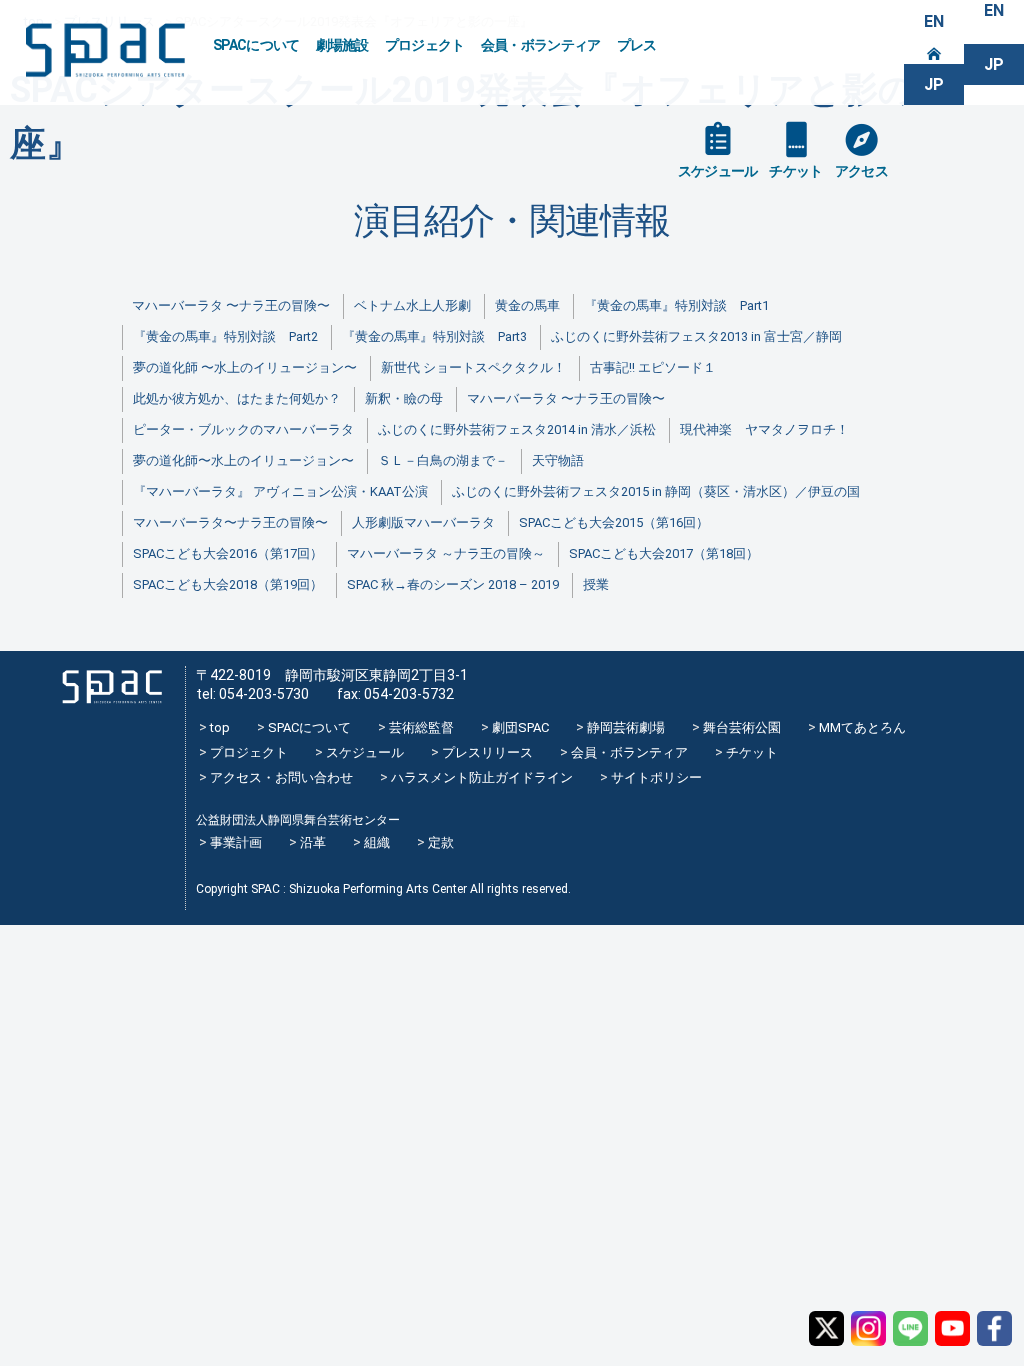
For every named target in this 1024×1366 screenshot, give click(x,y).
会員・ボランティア (541, 45)
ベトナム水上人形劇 (412, 305)
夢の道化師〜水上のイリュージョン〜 (243, 460)
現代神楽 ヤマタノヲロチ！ (764, 429)
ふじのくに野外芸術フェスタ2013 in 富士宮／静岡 (696, 336)
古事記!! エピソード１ (653, 367)
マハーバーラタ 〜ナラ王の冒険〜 (231, 305)
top (220, 727)
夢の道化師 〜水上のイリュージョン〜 (245, 367)
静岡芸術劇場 (626, 727)
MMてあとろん (862, 727)
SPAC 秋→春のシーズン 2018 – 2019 (453, 584)
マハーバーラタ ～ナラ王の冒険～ (446, 553)
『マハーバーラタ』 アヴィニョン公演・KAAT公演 (280, 491)
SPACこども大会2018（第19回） (228, 584)
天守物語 (558, 460)
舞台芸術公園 (742, 727)
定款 (441, 842)
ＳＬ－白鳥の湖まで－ (443, 460)
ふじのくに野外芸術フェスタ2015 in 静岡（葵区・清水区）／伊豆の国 (656, 491)
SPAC (105, 50)
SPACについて (256, 45)
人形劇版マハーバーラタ (423, 522)
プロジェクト (425, 45)
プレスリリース (487, 752)
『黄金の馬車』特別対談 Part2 (225, 336)
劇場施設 (342, 45)
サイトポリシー (656, 777)
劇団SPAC (520, 727)
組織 (377, 842)
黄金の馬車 (527, 305)
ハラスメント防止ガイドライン (482, 777)
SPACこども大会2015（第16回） (614, 522)
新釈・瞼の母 (404, 398)
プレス (637, 45)
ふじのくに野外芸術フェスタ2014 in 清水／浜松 (517, 429)
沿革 (313, 842)
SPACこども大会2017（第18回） (664, 553)
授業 (596, 584)
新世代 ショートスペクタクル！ (473, 367)
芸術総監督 (421, 727)
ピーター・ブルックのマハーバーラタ (243, 429)
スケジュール (718, 171)
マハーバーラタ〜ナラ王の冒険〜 (230, 522)
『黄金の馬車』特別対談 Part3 (434, 336)
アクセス (861, 171)
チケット (795, 171)
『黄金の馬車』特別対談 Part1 (676, 305)
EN (934, 21)
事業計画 (236, 842)
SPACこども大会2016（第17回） (228, 553)
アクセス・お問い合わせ (281, 777)
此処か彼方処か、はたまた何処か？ (237, 398)
